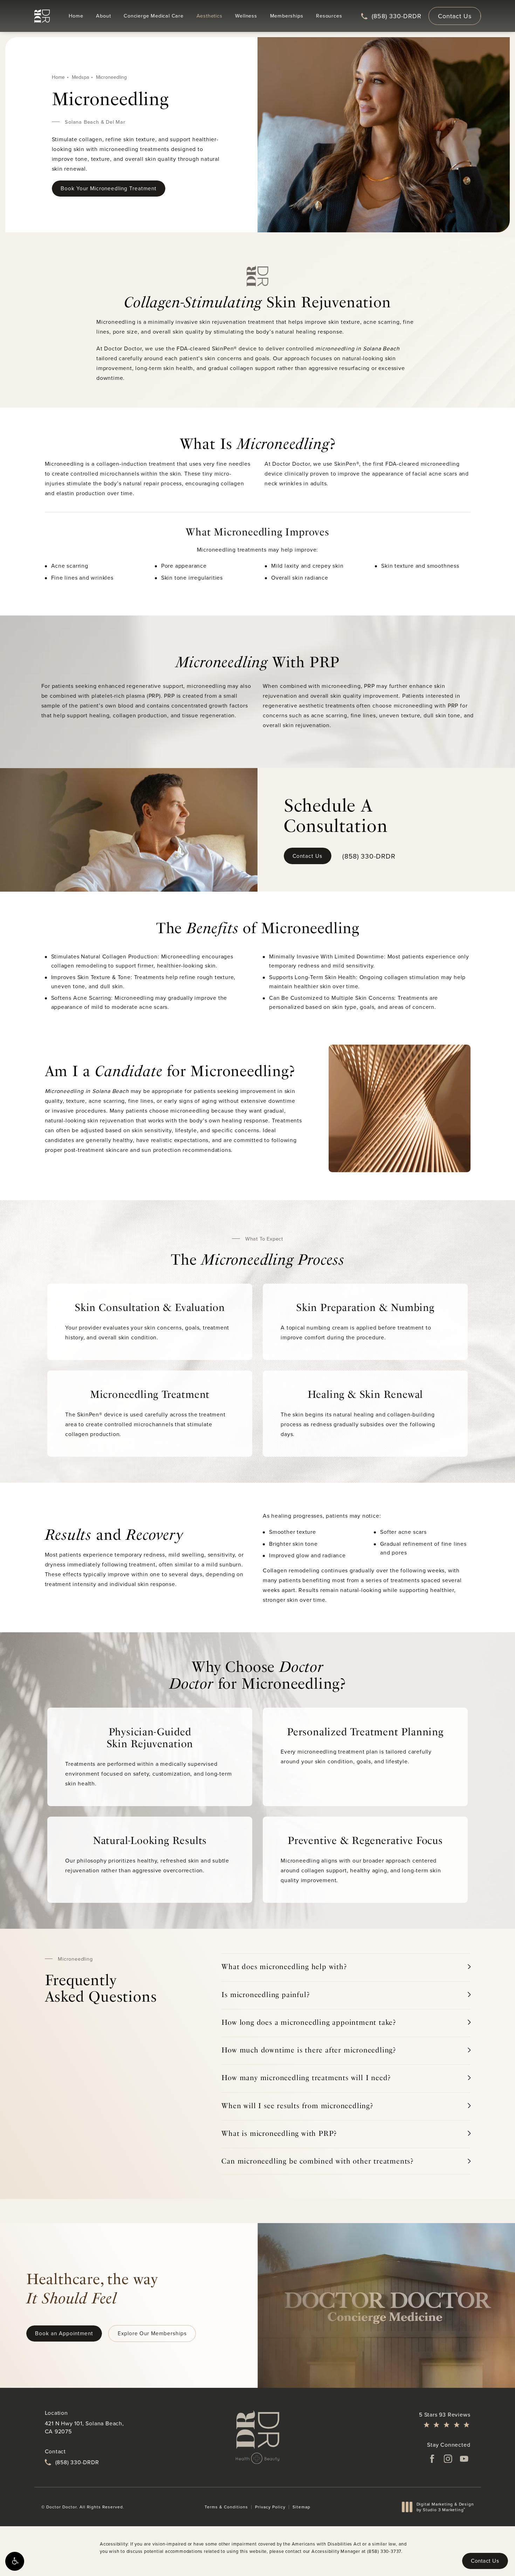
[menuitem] (76, 16)
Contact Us (455, 16)
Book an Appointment (64, 2333)
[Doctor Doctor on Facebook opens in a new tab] (432, 2459)
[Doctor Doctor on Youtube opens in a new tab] (464, 2459)
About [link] (103, 16)
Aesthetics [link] (210, 16)
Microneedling (111, 77)
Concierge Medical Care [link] (154, 16)
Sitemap (301, 2507)
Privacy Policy (270, 2507)
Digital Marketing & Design (445, 2507)
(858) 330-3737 (384, 2551)
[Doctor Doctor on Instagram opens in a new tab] (448, 2459)
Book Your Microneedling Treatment (109, 188)
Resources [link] (329, 16)
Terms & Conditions (226, 2507)
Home (58, 77)
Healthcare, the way (92, 2288)
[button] (15, 2561)
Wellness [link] (246, 16)
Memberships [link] (287, 16)
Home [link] (76, 16)
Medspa (80, 77)
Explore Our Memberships (152, 2333)
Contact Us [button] (485, 2561)
